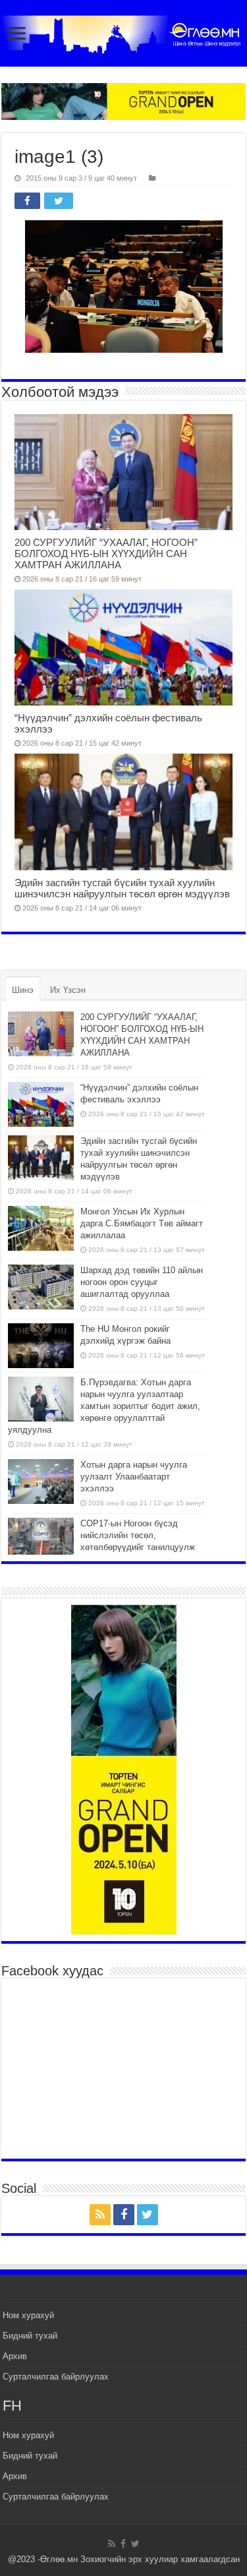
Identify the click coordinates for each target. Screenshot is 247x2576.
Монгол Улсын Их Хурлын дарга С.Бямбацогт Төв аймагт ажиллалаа (142, 1223)
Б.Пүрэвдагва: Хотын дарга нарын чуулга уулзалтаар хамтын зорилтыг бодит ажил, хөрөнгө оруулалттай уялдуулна (104, 1406)
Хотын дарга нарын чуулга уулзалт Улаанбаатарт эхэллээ (134, 1477)
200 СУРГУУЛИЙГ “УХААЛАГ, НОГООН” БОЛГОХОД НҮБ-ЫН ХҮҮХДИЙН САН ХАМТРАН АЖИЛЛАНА (106, 554)
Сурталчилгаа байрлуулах (56, 2377)
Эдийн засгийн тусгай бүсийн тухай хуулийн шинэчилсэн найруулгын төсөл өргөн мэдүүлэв (122, 888)
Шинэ (23, 990)
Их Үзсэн (68, 990)
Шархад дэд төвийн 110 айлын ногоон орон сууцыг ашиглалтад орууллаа (142, 1282)
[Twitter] (148, 2215)
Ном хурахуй (28, 2315)
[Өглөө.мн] (123, 34)
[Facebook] (124, 2215)
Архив (15, 2356)
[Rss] (100, 2215)
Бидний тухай (30, 2336)
